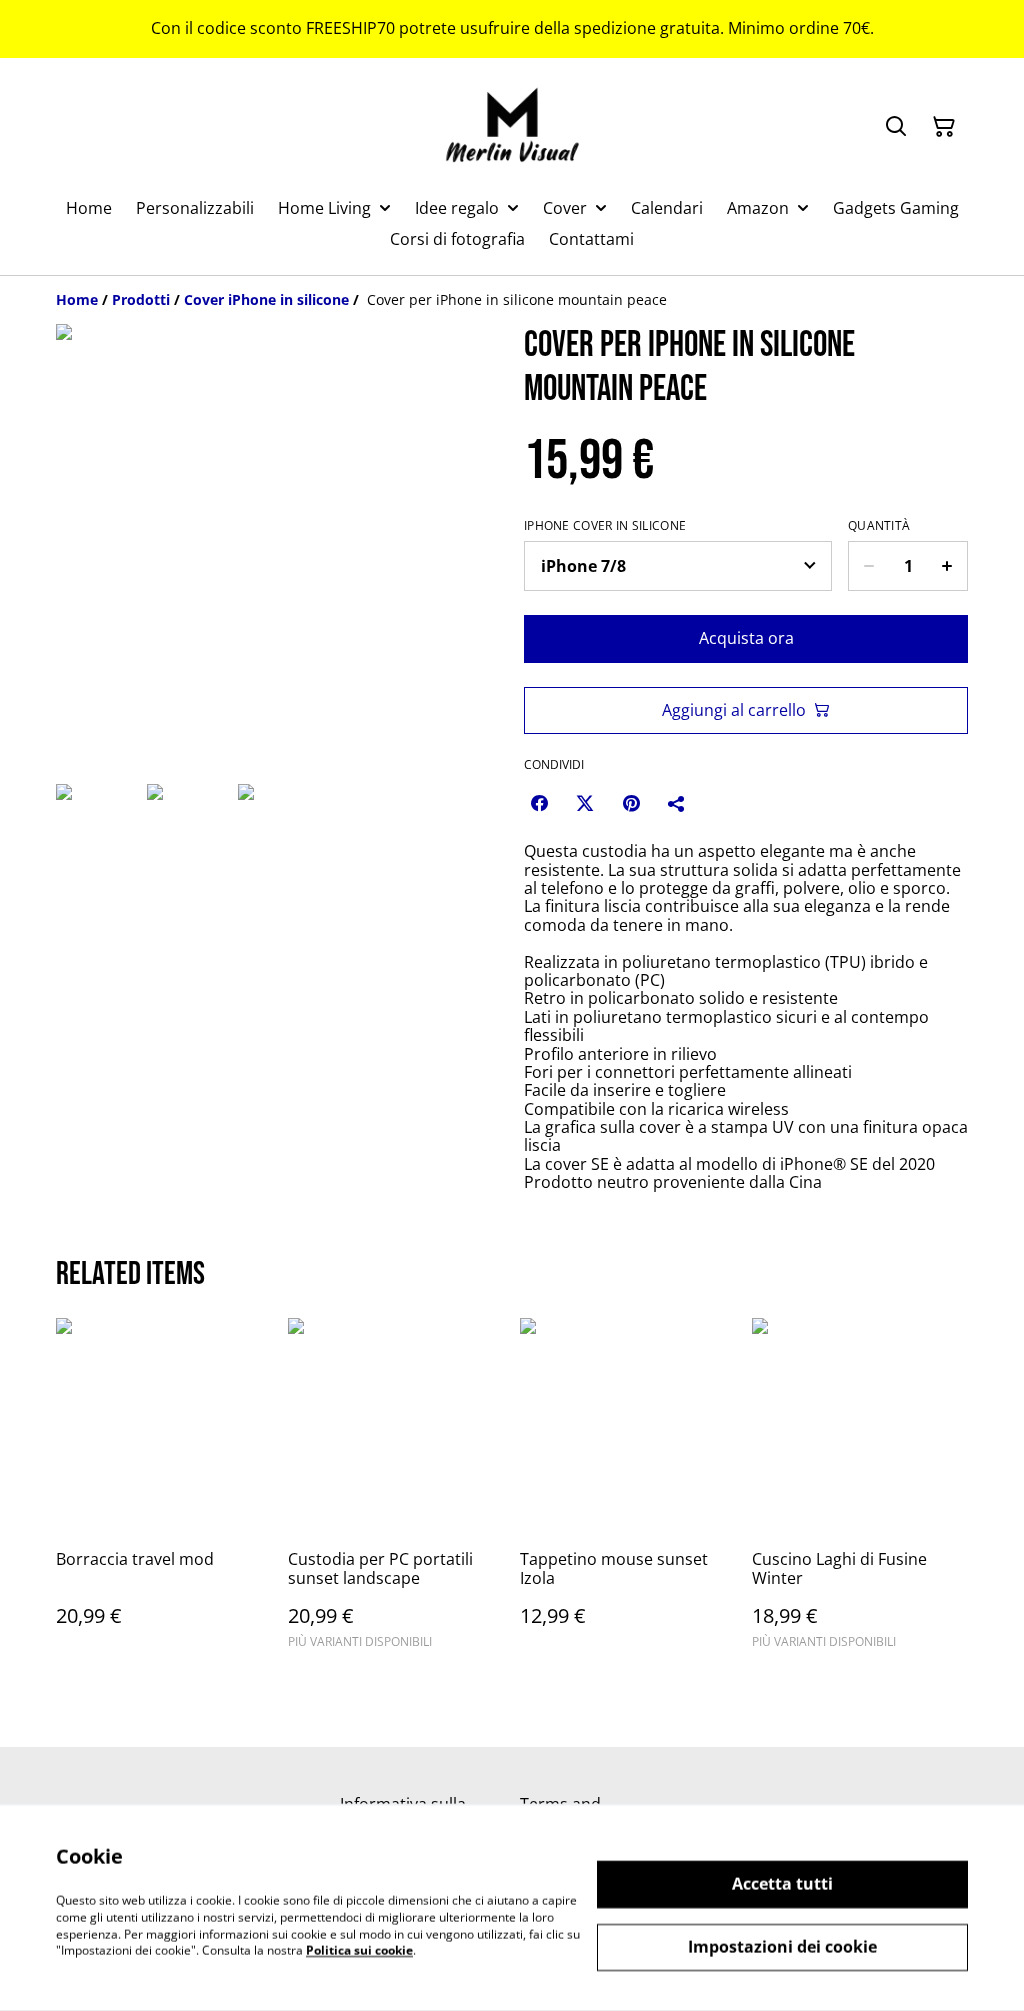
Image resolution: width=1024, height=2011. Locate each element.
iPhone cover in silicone (605, 526)
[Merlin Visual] (512, 127)
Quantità (879, 526)
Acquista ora (746, 638)
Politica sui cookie (359, 1950)
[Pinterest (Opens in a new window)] (631, 803)
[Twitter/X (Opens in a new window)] (585, 803)
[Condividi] (677, 803)
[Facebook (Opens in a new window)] (539, 803)
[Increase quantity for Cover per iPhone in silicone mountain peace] (947, 566)
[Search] (896, 127)
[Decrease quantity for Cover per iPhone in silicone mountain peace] (868, 566)
